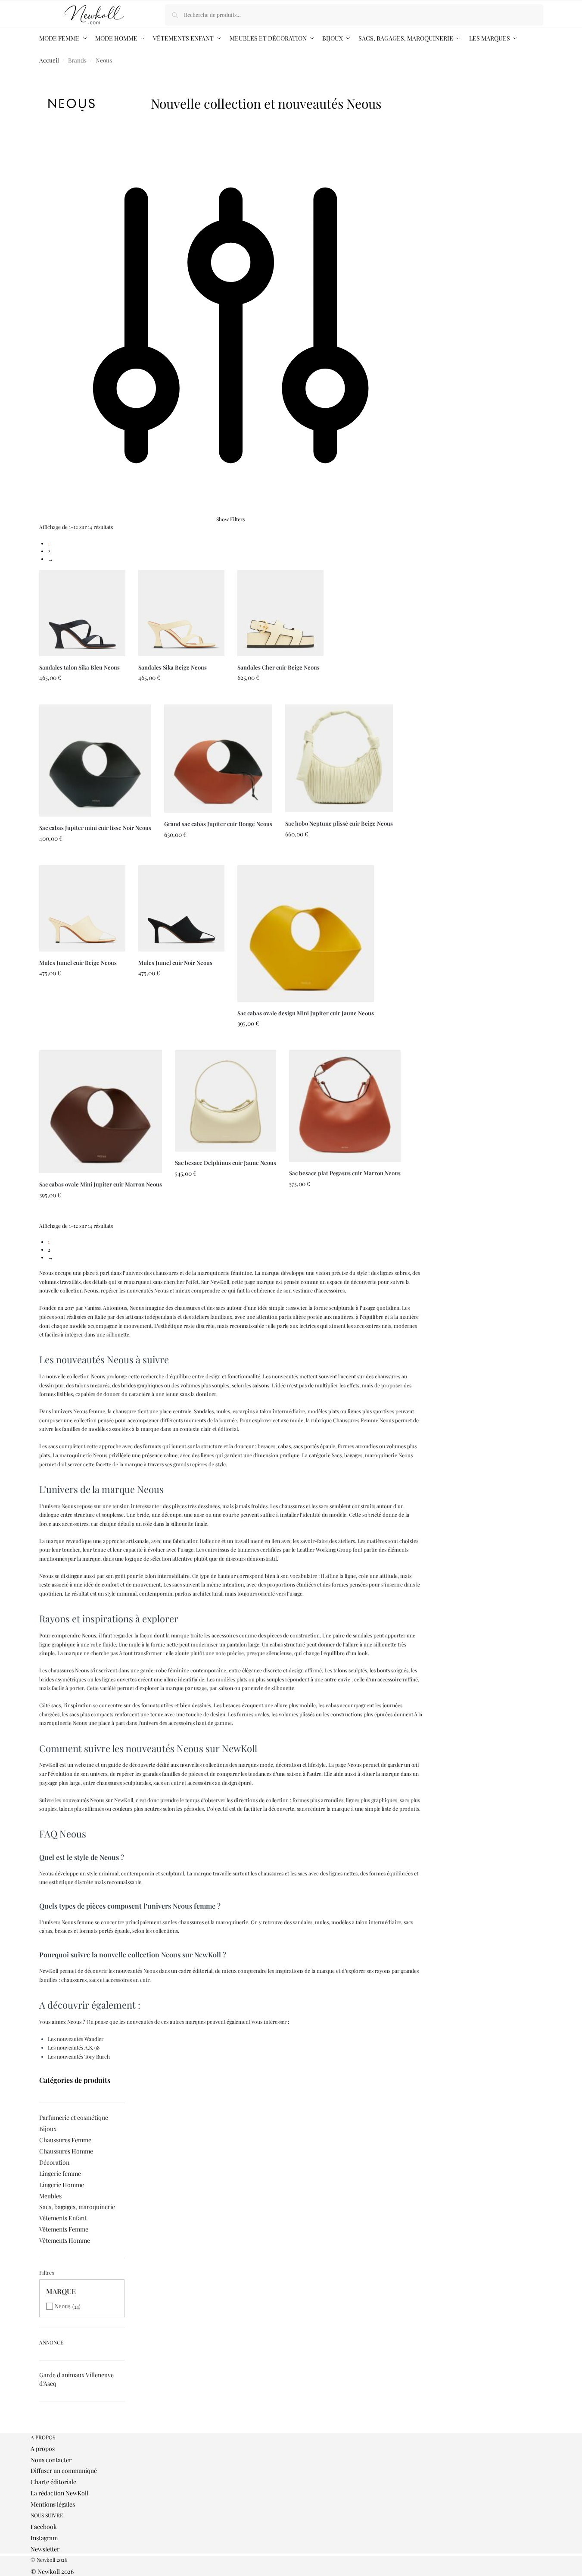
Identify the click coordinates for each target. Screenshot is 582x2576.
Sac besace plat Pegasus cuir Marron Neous (345, 1173)
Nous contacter (51, 2460)
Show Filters (230, 519)
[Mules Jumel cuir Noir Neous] (181, 908)
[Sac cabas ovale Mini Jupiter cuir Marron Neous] (101, 1112)
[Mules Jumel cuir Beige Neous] (82, 908)
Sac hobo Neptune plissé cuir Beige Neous (339, 823)
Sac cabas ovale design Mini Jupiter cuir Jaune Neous (306, 1013)
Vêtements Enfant (63, 2218)
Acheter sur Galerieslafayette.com (82, 696)
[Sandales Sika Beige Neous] (181, 613)
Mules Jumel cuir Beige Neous (78, 962)
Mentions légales (53, 2504)
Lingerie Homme (62, 2185)
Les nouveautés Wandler (76, 2039)
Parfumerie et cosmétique (74, 2117)
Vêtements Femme (64, 2229)
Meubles (50, 2196)
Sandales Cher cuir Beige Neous (279, 667)
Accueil (49, 60)
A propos (43, 2449)
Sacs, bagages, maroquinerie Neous (372, 1455)
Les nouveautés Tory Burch (79, 2056)
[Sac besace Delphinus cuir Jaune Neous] (226, 1101)
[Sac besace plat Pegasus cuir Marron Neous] (345, 1106)
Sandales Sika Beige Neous (173, 667)
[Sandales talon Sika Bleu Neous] (82, 613)
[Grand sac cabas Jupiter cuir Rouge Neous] (218, 759)
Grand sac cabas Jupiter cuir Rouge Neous (218, 824)
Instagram (44, 2538)
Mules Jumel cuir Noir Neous (175, 962)
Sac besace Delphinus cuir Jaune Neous (226, 1163)
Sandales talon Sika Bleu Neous (79, 667)
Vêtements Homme (65, 2240)
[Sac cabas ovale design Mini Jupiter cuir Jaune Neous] (306, 934)
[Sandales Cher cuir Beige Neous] (280, 613)
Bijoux (48, 2129)
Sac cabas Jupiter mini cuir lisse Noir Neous (95, 828)
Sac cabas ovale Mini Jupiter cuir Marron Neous (101, 1184)
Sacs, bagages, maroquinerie (77, 2207)
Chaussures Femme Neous (363, 1420)
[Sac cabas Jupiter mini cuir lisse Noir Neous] (95, 761)
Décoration (54, 2162)
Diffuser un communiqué (64, 2471)
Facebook (44, 2527)
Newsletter (45, 2549)
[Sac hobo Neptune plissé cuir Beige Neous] (339, 758)
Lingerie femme (60, 2174)
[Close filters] (42, 2429)
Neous (63, 2306)
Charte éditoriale (53, 2482)
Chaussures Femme (65, 2140)
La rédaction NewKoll (59, 2493)
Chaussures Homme (66, 2151)
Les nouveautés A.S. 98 (74, 2047)
